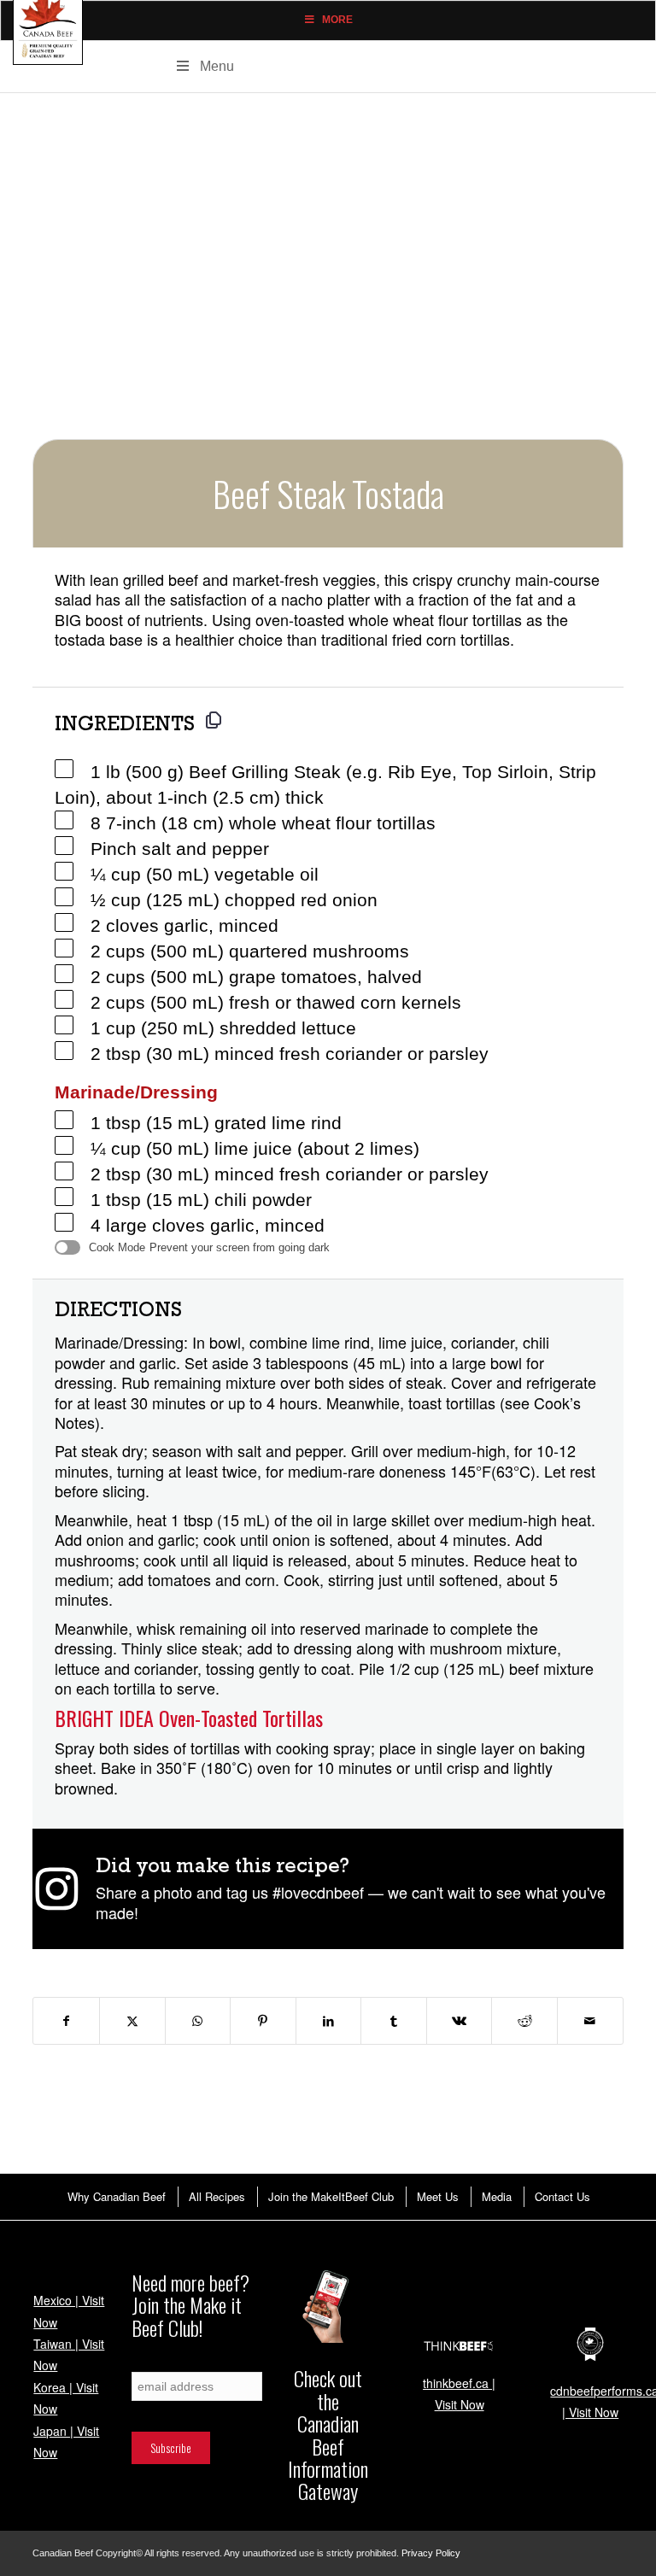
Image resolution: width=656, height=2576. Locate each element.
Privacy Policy (431, 2553)
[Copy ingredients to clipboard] (214, 720)
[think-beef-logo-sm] (460, 2346)
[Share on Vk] (460, 2021)
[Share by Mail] (590, 2021)
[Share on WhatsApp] (198, 2021)
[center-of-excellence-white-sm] (590, 2345)
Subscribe (152, 2363)
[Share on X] (132, 2021)
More (337, 20)
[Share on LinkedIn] (329, 2021)
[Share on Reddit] (524, 2021)
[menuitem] (116, 2196)
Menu (217, 66)
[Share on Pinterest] (263, 2021)
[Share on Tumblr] (394, 2021)
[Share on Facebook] (66, 2021)
